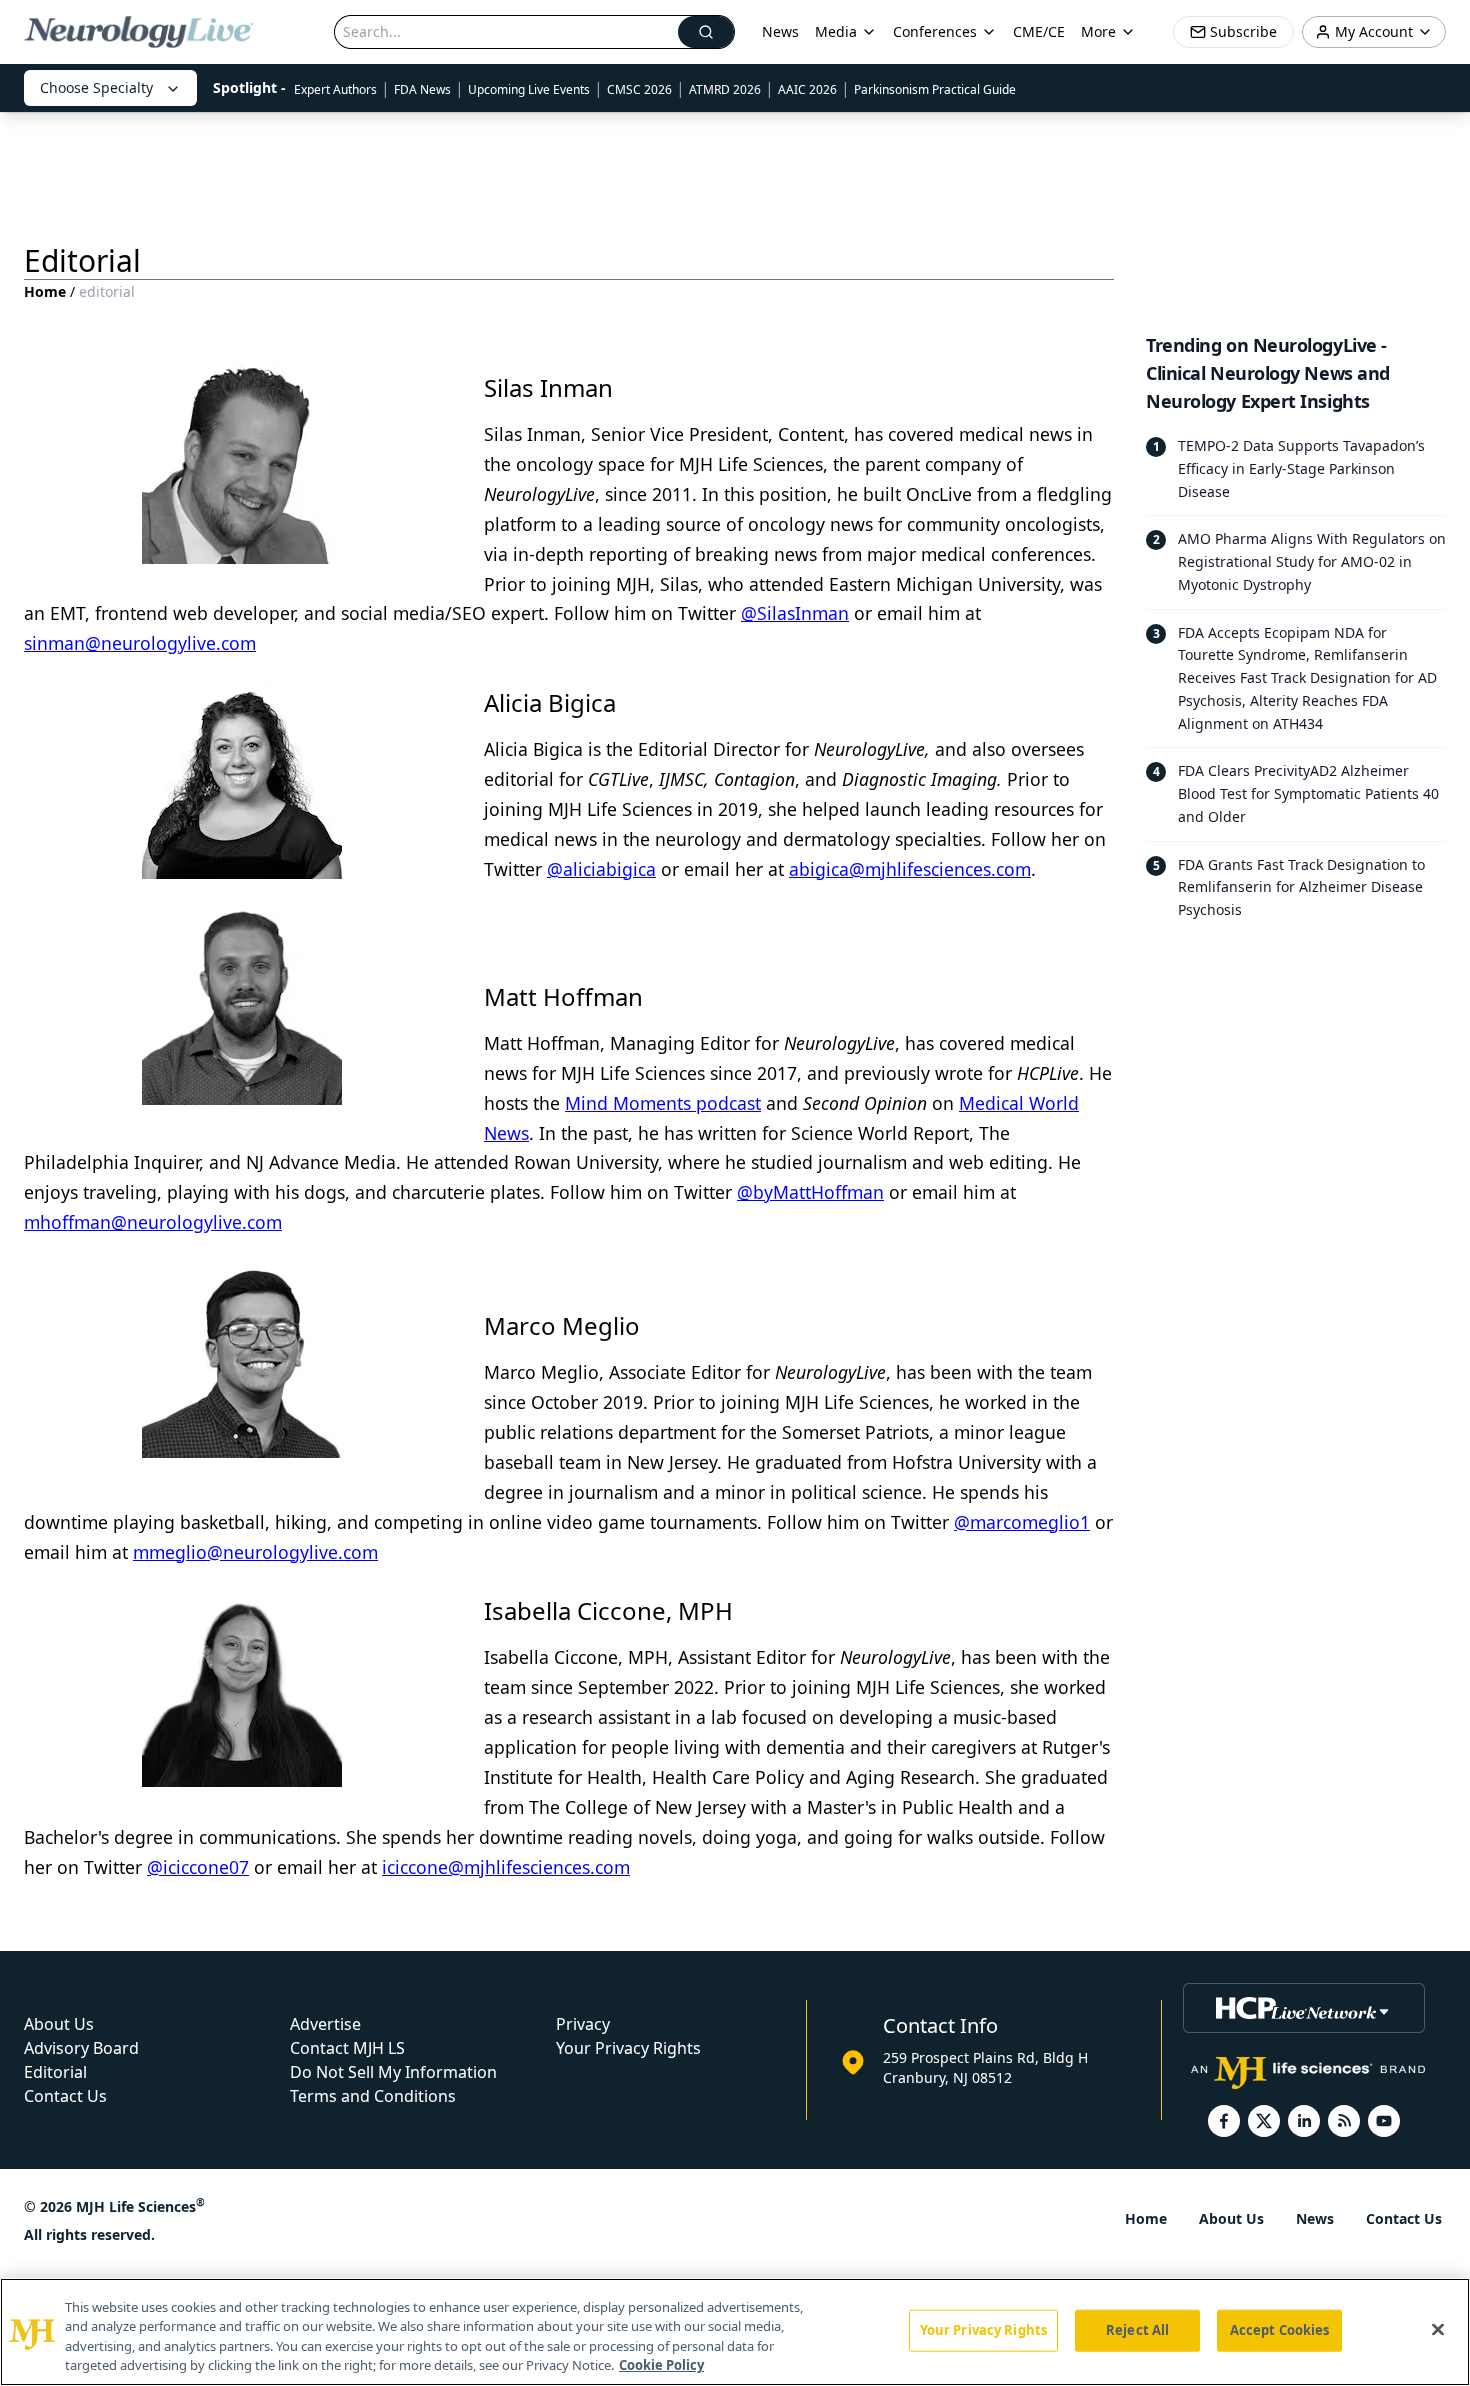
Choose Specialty (96, 87)
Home (45, 291)
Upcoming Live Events (529, 89)
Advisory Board (81, 2048)
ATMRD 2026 (725, 89)
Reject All (1137, 2330)
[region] (735, 2332)
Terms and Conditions (373, 2096)
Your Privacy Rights (628, 2048)
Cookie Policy (661, 2365)
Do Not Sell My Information (393, 2072)
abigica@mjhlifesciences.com (910, 869)
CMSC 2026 (639, 89)
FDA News (422, 89)
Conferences (935, 31)
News (780, 31)
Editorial (55, 2072)
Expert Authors (335, 89)
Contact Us (65, 2096)
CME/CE (1039, 31)
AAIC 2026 (807, 89)
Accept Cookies (1280, 2330)
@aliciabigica (601, 869)
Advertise (325, 2024)
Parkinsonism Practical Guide (935, 89)
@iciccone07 (198, 1867)
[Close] (1438, 2329)
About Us (59, 2024)
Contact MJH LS (347, 2048)
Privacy (583, 2024)
